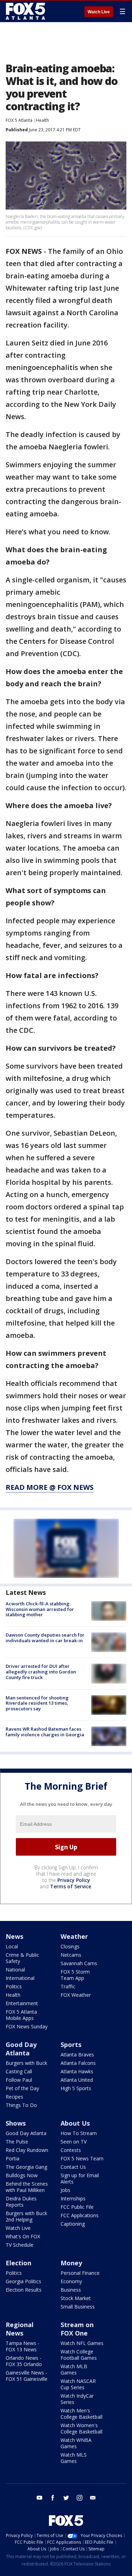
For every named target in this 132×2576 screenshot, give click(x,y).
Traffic (68, 1986)
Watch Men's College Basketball (81, 2414)
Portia (12, 2158)
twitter (66, 2498)
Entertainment (22, 2003)
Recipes (14, 2097)
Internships (73, 2198)
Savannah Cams (79, 1963)
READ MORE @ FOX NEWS (50, 1487)
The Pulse (17, 2142)
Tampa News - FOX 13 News (23, 2346)
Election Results (24, 2290)
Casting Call (19, 2071)
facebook (53, 2498)
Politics (14, 1986)
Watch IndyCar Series (77, 2399)
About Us (75, 2123)
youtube (39, 2498)
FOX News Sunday (27, 2026)
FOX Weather (76, 1995)
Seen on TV (74, 2142)
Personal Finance (80, 2273)
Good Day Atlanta (21, 2049)
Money (71, 2263)
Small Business (78, 2307)
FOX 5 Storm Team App (75, 1975)
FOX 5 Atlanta (19, 120)
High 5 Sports (76, 2088)
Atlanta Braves (77, 2055)
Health (42, 120)
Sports (71, 2045)
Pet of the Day (22, 2088)
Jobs (65, 2190)
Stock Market (76, 2298)
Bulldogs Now (22, 2175)
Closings (70, 1946)
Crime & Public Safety (22, 1958)
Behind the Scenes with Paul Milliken (27, 2187)
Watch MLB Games (74, 2369)
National (15, 1970)
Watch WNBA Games (76, 2443)
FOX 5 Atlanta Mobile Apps (21, 2015)
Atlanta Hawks (77, 2071)
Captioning (73, 2224)
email (93, 2498)
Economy (71, 2281)
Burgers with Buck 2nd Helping (26, 2216)
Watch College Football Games (79, 2355)
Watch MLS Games (74, 2458)
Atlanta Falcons (78, 2063)
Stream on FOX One (77, 2329)
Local (12, 1946)
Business (71, 2290)
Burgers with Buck (26, 2063)
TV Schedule (20, 2245)
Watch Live (99, 12)
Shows (16, 2123)
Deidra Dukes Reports (21, 2202)
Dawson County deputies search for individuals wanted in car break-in (45, 1638)
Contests (71, 2150)
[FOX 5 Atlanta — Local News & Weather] (26, 11)
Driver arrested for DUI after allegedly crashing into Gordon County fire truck (41, 1672)
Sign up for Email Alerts (80, 2178)
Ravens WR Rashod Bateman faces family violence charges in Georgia (45, 1732)
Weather (74, 1936)
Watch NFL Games (82, 2343)
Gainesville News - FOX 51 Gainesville (27, 2376)
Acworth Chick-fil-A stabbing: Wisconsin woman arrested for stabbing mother (40, 1609)
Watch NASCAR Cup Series (78, 2384)
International (20, 1978)
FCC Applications (80, 2215)
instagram (80, 2498)
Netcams (71, 1955)
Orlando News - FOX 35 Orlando (24, 2361)
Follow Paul (19, 2080)
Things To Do (21, 2105)
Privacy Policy (74, 1880)
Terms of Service (71, 1886)
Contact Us (73, 2167)
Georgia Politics (23, 2281)
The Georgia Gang (26, 2167)
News (14, 1936)
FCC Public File (77, 2207)
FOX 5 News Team (82, 2158)
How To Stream (79, 2133)
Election (18, 2263)
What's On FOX (23, 2236)
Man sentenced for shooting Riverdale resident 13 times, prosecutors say (37, 1703)
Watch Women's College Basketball (81, 2428)
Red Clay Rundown (27, 2150)
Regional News (20, 2329)
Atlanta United (77, 2080)
